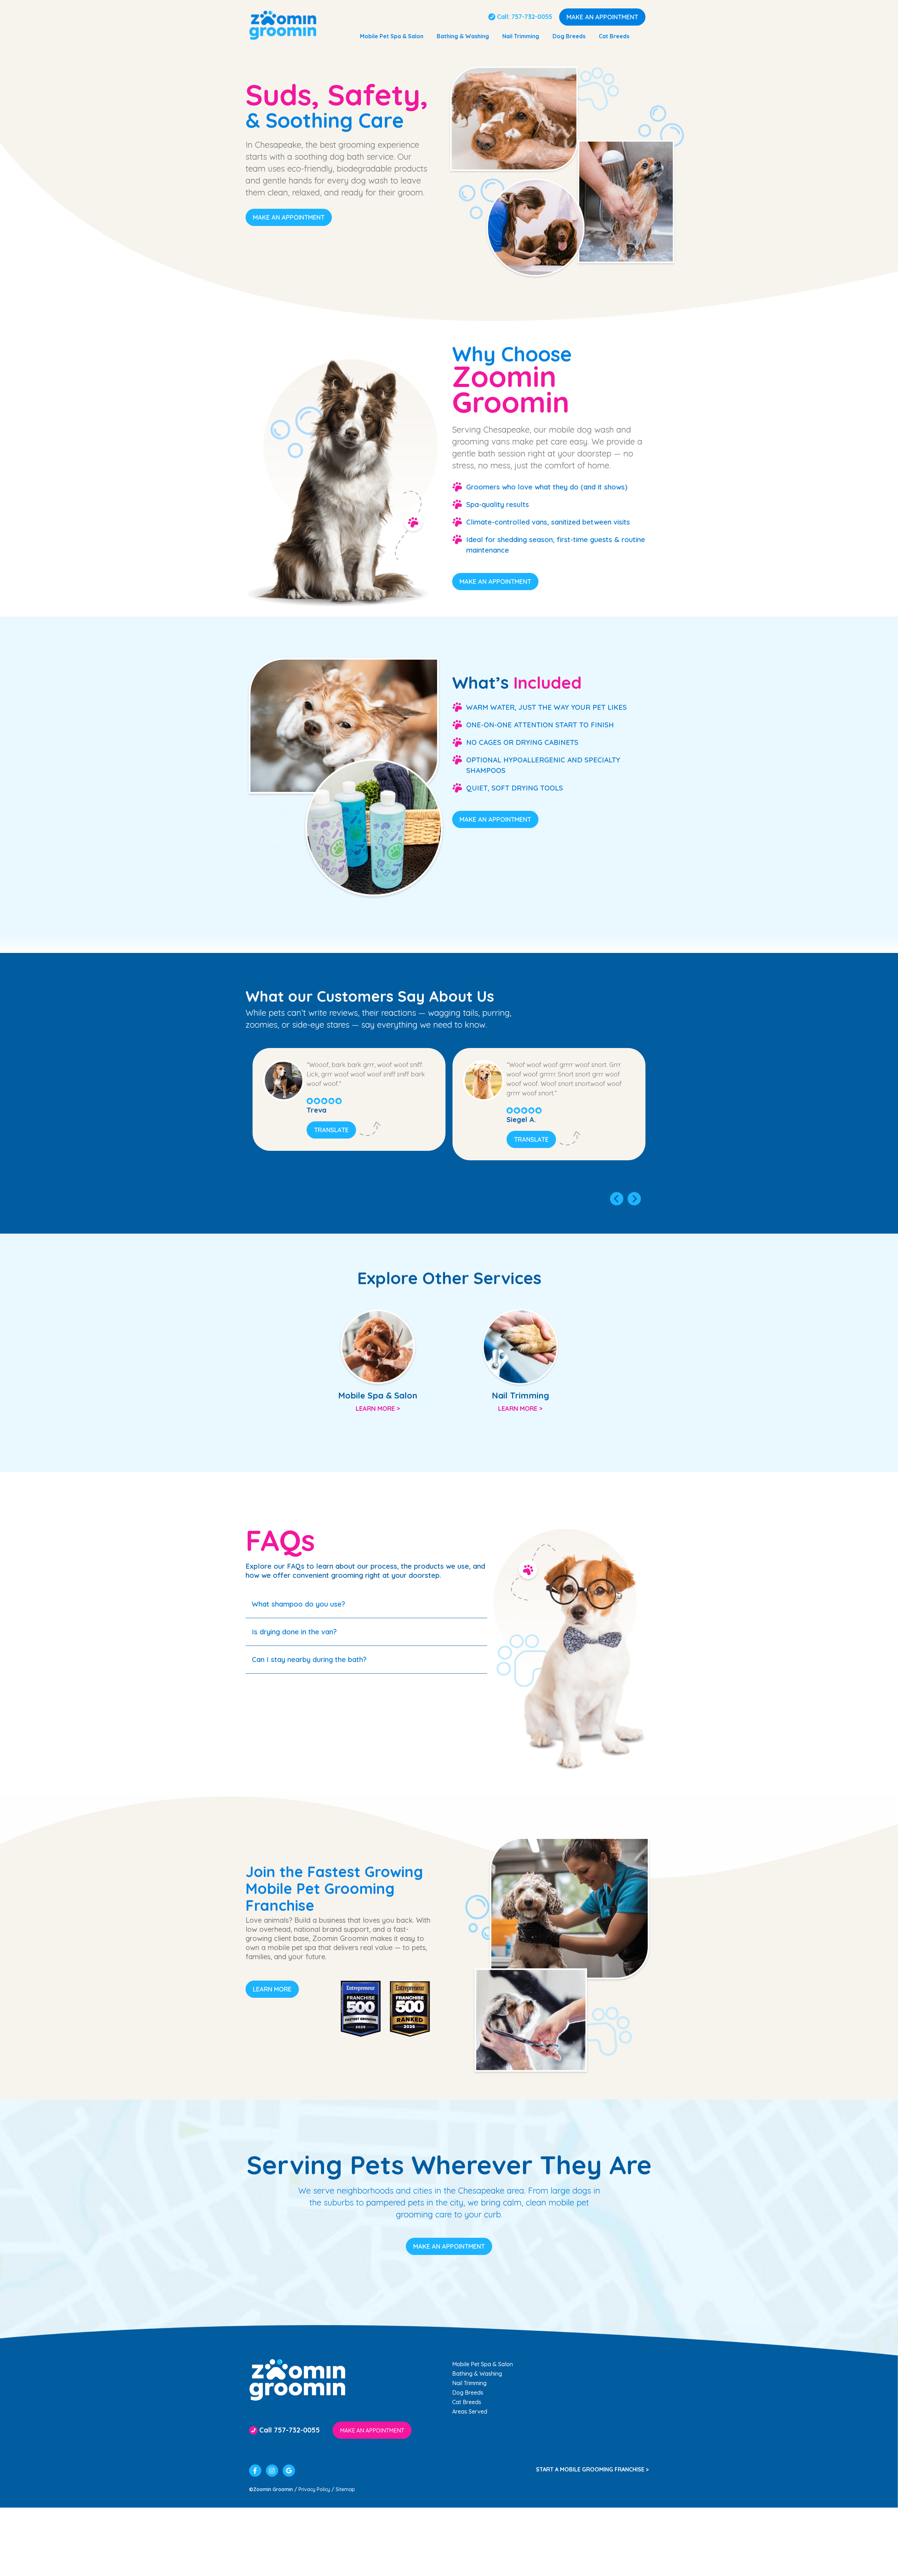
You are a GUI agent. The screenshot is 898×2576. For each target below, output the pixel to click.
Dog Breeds (468, 2393)
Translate (331, 1130)
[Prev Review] (616, 1199)
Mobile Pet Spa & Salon (482, 2364)
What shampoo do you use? (299, 1604)
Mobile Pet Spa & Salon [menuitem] (392, 36)
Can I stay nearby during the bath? (309, 1659)
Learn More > (378, 1409)
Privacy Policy (314, 2489)
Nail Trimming (469, 2383)
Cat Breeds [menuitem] (614, 36)
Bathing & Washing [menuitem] (463, 36)
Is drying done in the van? (294, 1632)
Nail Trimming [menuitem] (521, 36)
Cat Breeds (467, 2402)
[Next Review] (634, 1199)
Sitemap (345, 2489)
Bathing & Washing (477, 2374)
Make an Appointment (602, 17)
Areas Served (470, 2411)
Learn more (272, 1989)
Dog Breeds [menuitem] (569, 36)
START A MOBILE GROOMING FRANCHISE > (592, 2469)
